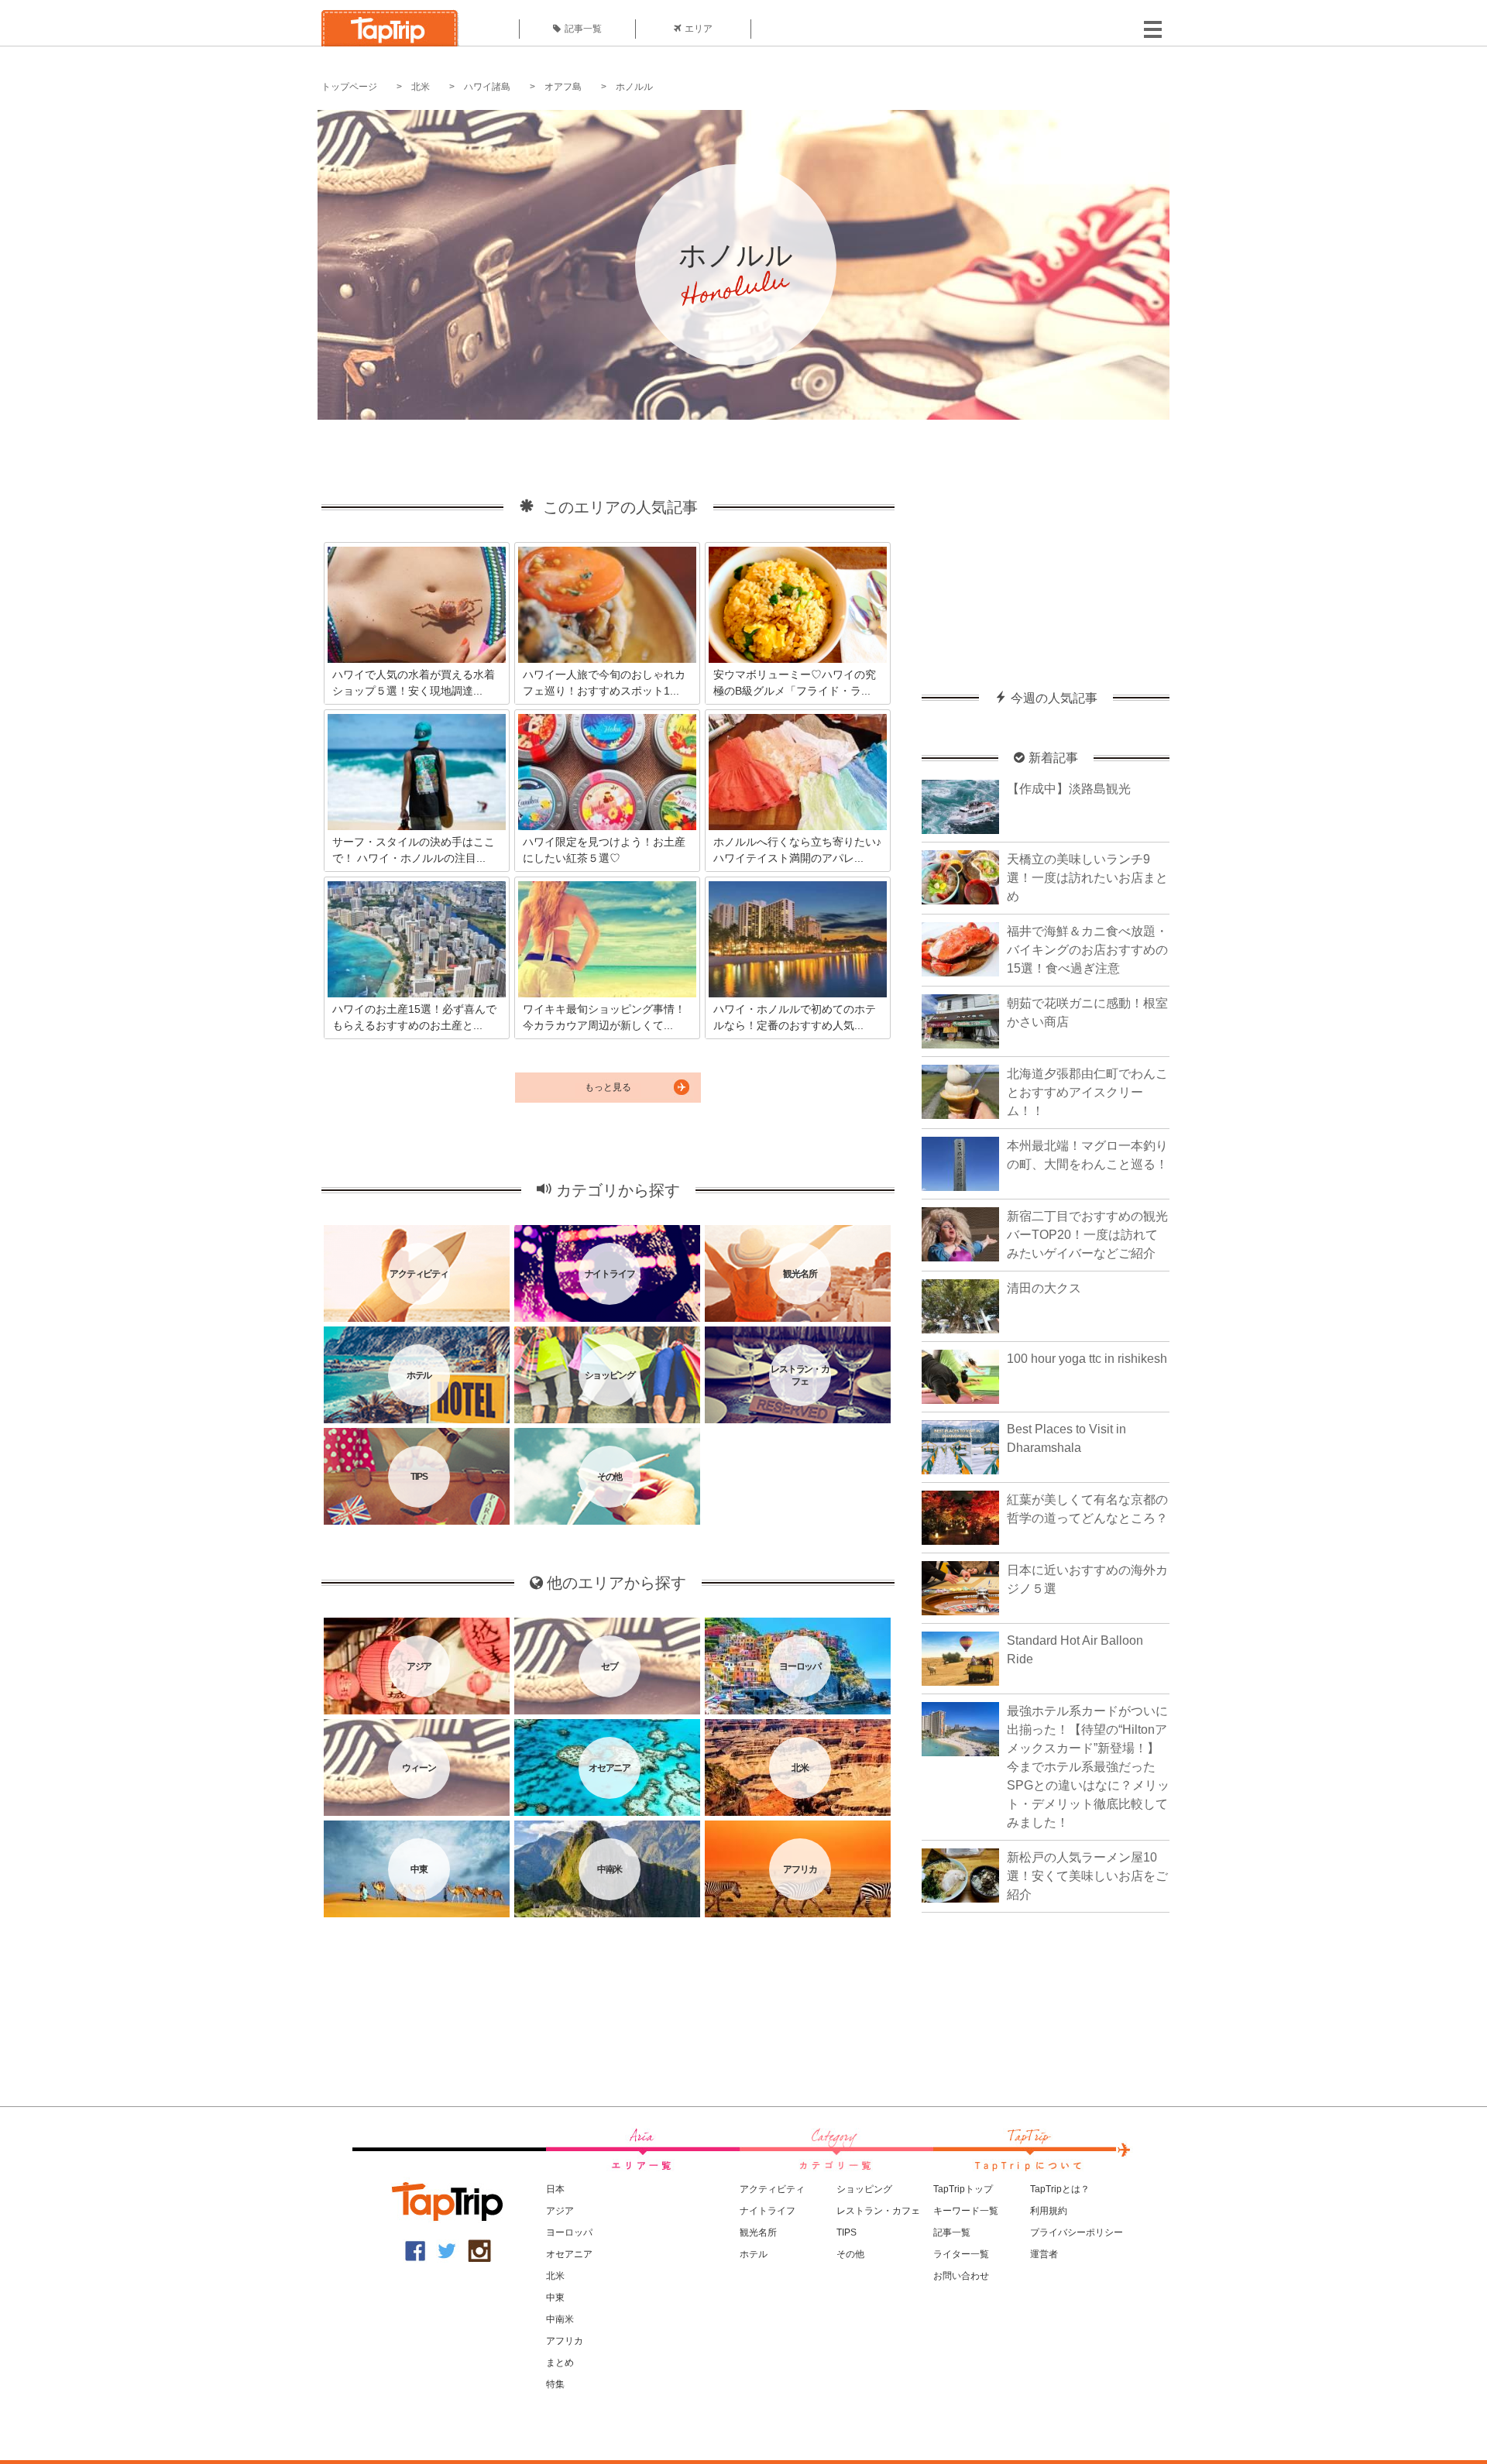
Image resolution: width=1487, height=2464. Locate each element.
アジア (560, 2211)
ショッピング (864, 2189)
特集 (555, 2384)
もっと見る (608, 1087)
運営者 (1044, 2254)
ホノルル (634, 87)
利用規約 (1049, 2211)
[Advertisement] (1046, 547)
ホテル (754, 2254)
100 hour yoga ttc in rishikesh (1087, 1359)
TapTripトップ (963, 2189)
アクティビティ (772, 2189)
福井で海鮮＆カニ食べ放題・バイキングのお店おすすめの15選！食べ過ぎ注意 (1087, 950)
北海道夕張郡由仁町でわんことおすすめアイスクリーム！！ (1087, 1092)
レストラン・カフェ (878, 2211)
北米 (421, 87)
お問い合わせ (961, 2276)
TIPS (847, 2232)
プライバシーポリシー (1077, 2232)
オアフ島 (563, 87)
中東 (555, 2298)
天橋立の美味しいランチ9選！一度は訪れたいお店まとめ (1087, 878)
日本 (555, 2189)
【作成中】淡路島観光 (1069, 789)
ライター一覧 (961, 2254)
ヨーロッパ (569, 2232)
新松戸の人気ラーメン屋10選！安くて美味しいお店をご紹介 (1087, 1876)
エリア (699, 29)
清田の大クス (1044, 1288)
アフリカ (565, 2341)
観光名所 (758, 2232)
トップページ (349, 87)
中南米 (560, 2319)
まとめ (560, 2363)
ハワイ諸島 (487, 87)
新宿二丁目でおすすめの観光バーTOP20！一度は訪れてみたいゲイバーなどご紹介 (1087, 1235)
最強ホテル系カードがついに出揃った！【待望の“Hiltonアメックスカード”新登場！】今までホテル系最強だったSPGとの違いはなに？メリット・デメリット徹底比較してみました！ (1088, 1767)
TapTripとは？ (1060, 2189)
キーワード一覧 (966, 2211)
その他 (850, 2254)
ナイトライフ (768, 2211)
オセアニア (569, 2254)
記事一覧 (583, 29)
